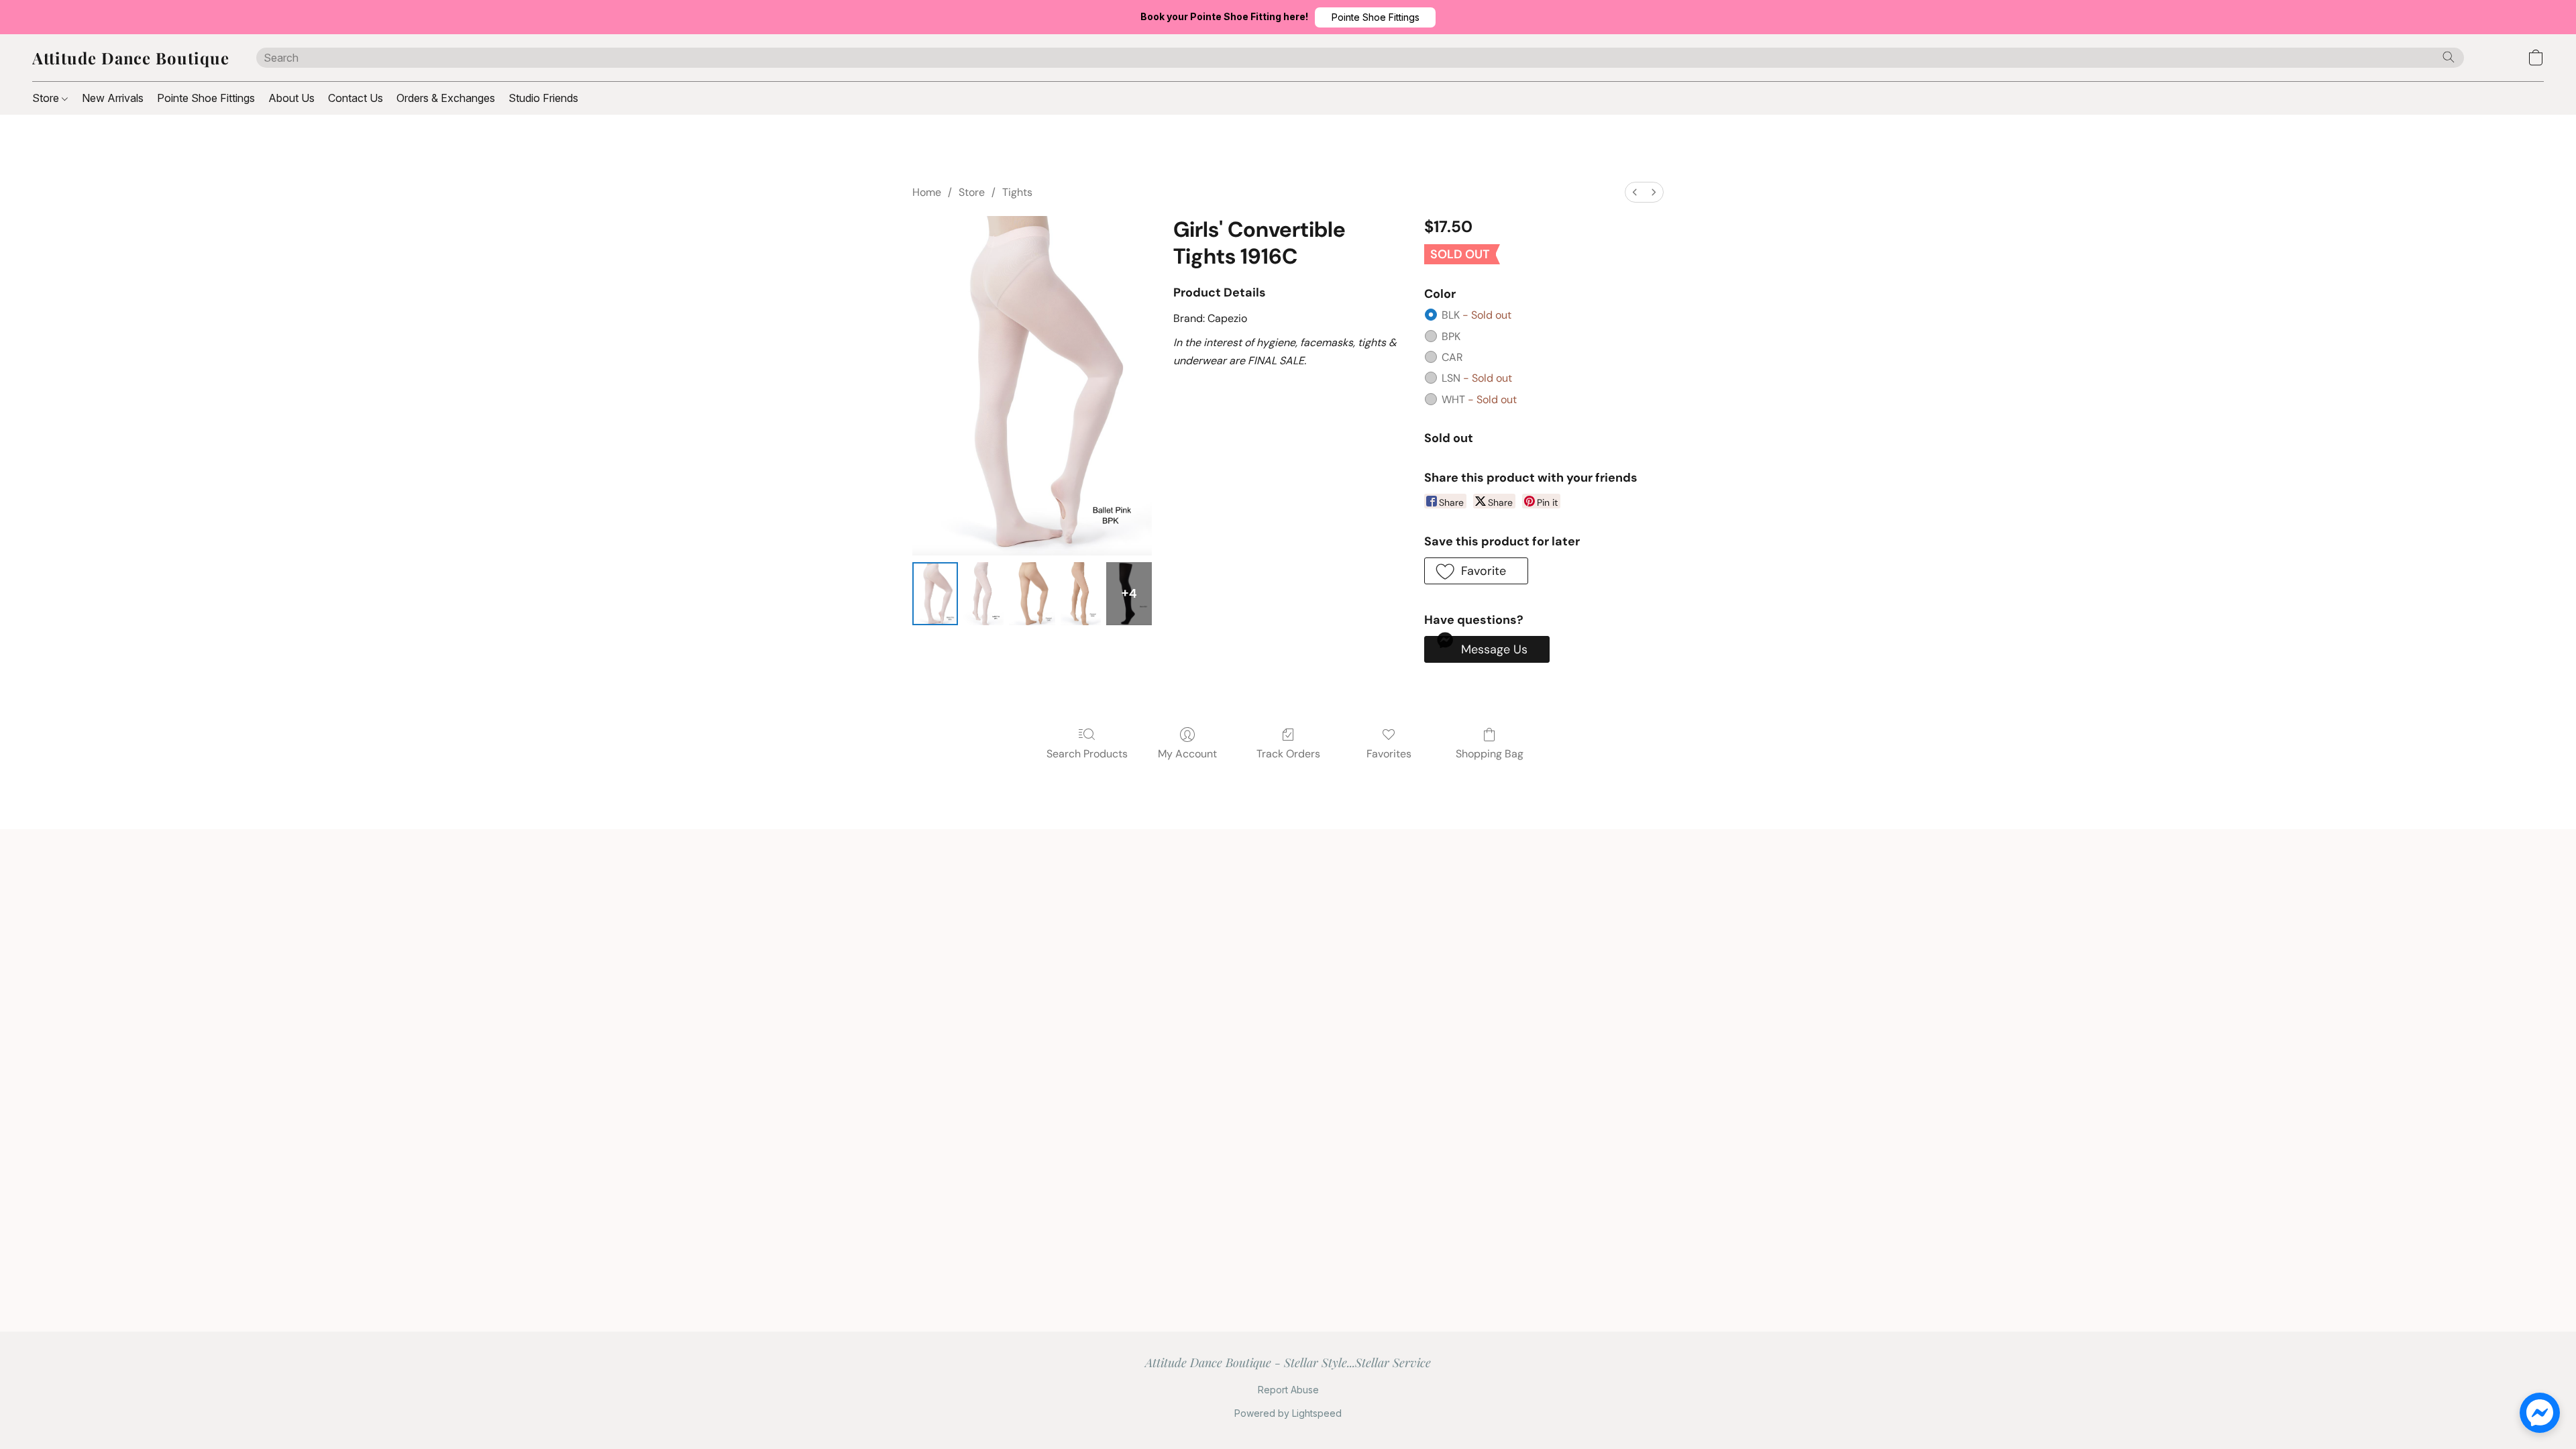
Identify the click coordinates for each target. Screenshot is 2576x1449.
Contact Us (356, 98)
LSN (1477, 378)
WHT (1479, 399)
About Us (291, 98)
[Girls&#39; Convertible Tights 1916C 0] (935, 594)
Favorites (1389, 754)
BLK (1477, 315)
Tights (1017, 192)
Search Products (1087, 754)
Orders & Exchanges (446, 98)
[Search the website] (2449, 57)
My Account (1187, 754)
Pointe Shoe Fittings (206, 98)
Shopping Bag (1490, 754)
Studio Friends (543, 98)
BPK (1451, 336)
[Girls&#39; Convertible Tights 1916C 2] (1032, 594)
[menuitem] (1635, 192)
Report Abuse (1288, 1390)
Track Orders (1288, 754)
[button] (1375, 17)
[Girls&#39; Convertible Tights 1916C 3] (1081, 594)
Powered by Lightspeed (1288, 1413)
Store (47, 98)
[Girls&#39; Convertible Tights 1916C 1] (983, 594)
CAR (1452, 357)
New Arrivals (113, 98)
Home (927, 192)
